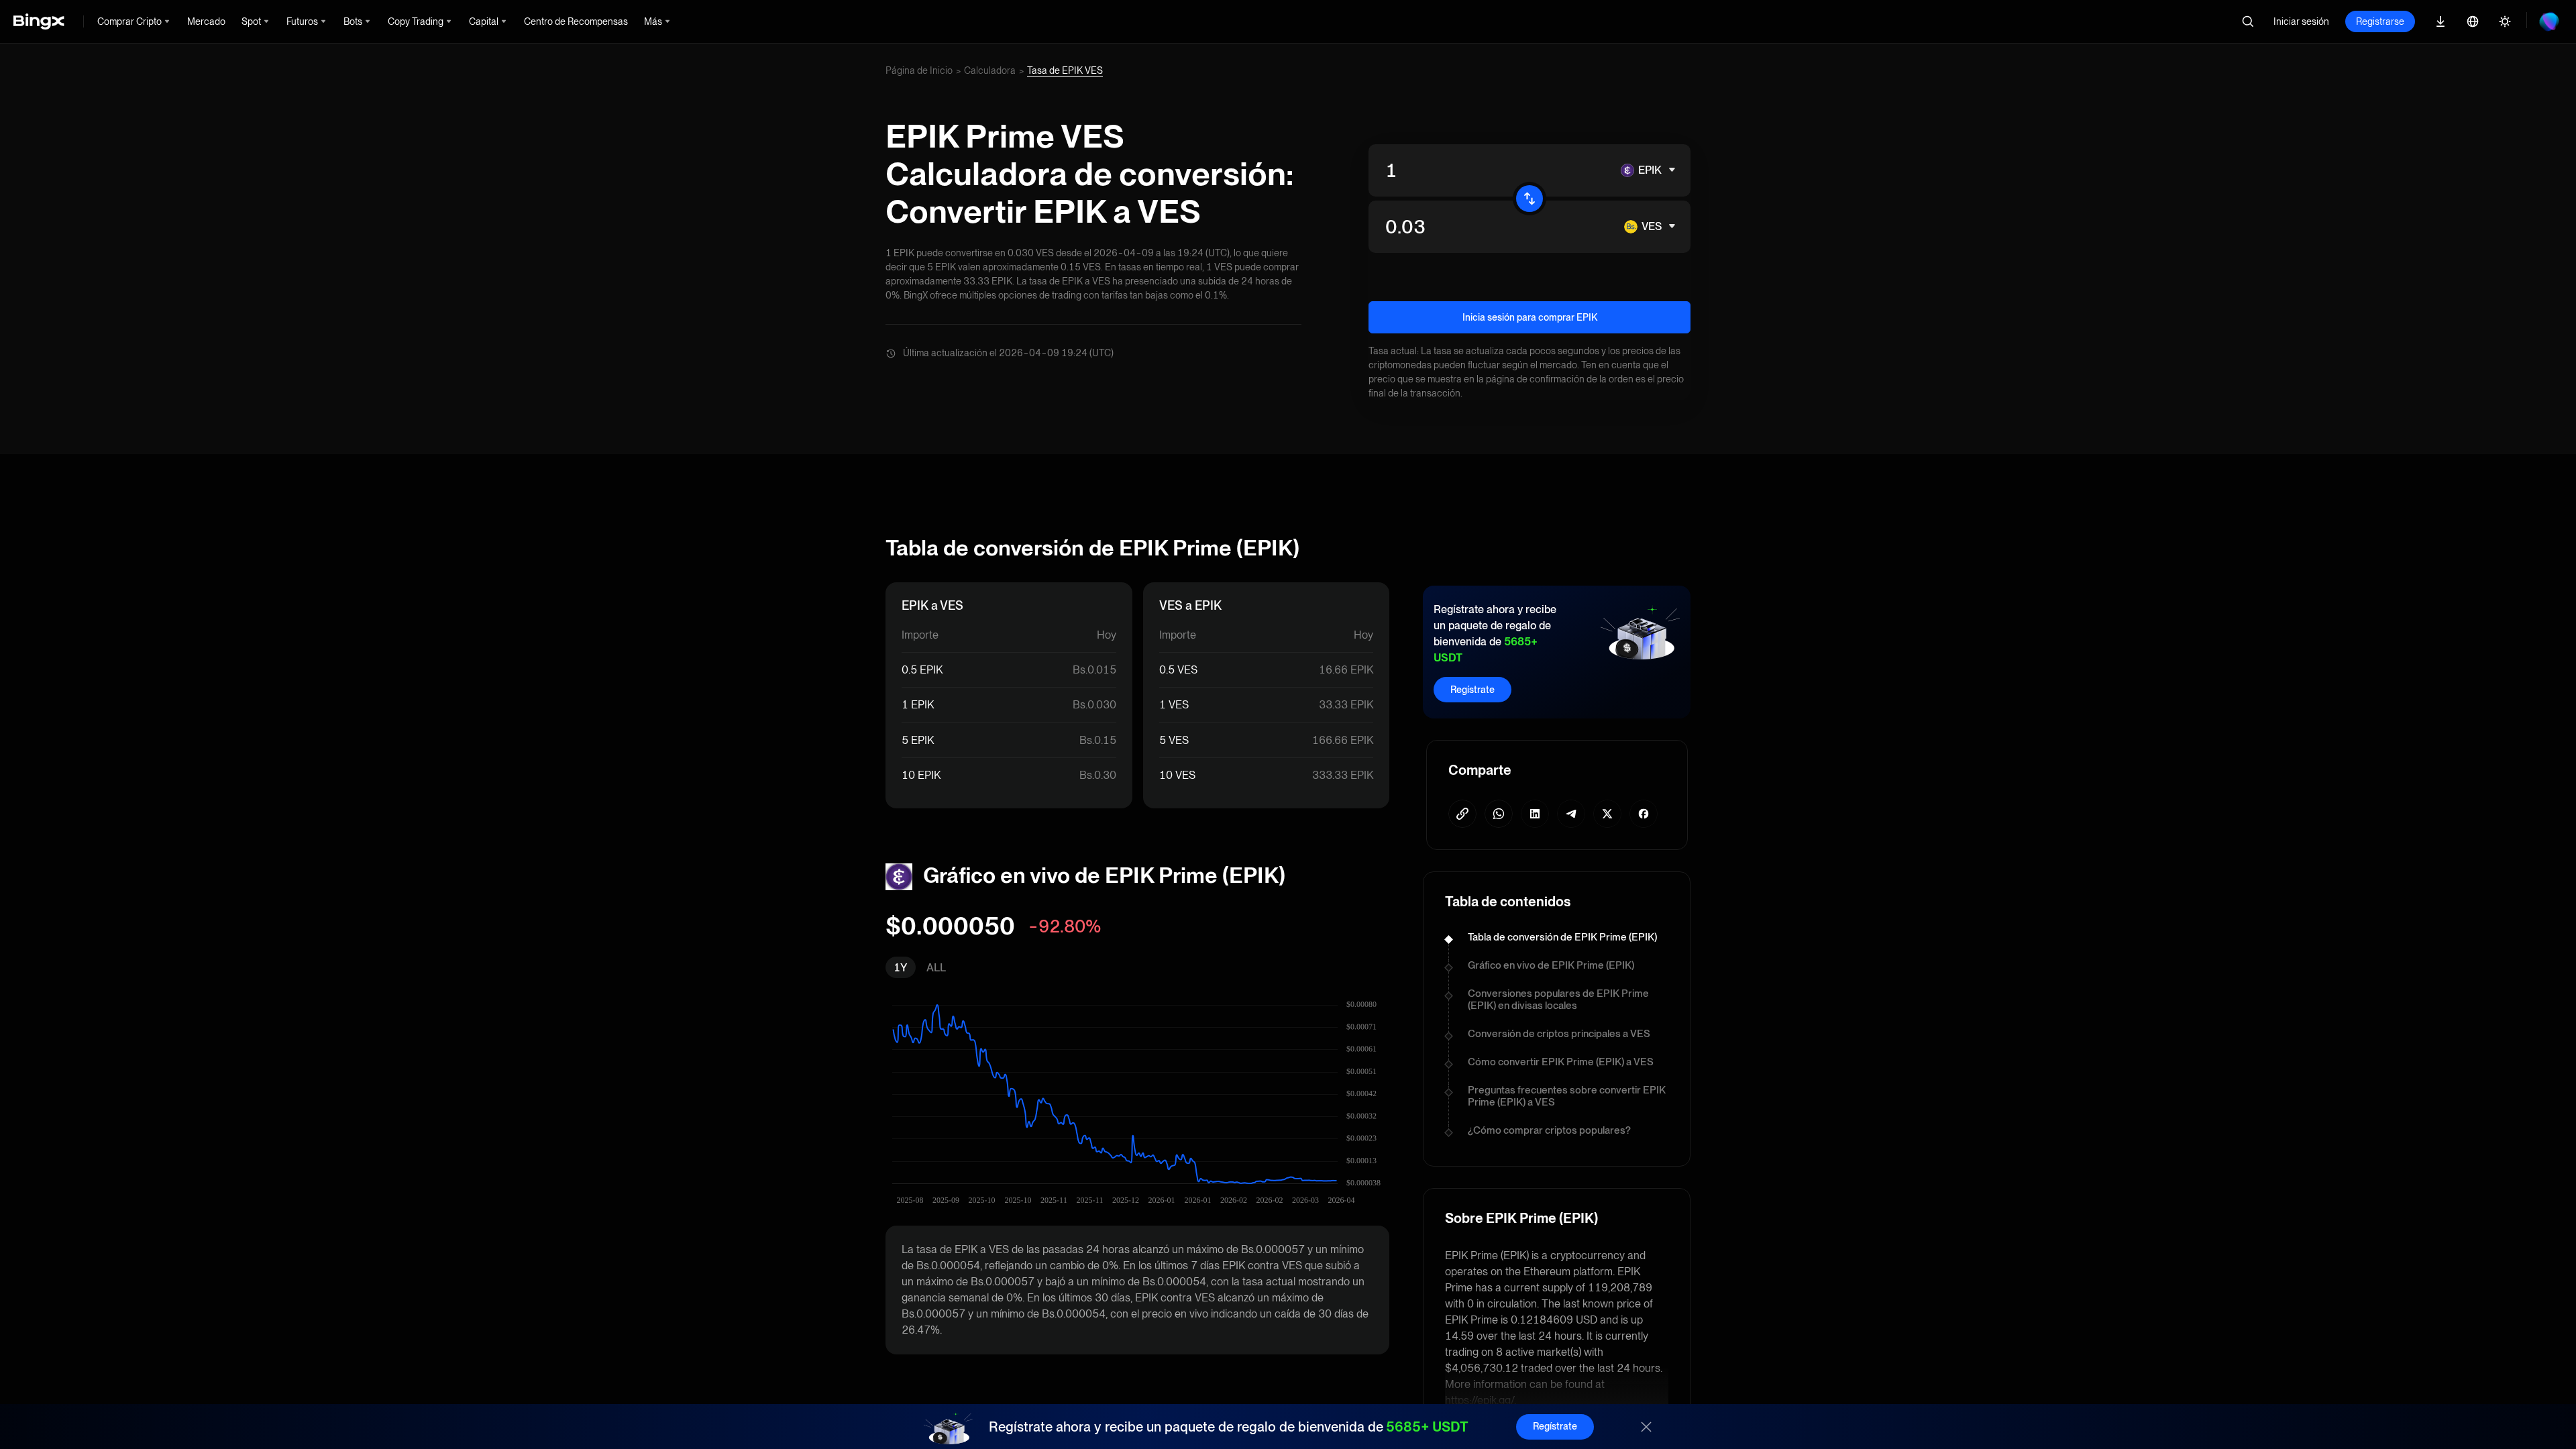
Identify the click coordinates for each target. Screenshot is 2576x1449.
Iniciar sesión (2301, 21)
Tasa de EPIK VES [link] (1065, 70)
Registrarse (2380, 21)
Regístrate (1472, 690)
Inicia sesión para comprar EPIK (1530, 317)
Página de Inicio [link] (919, 70)
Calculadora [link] (990, 70)
